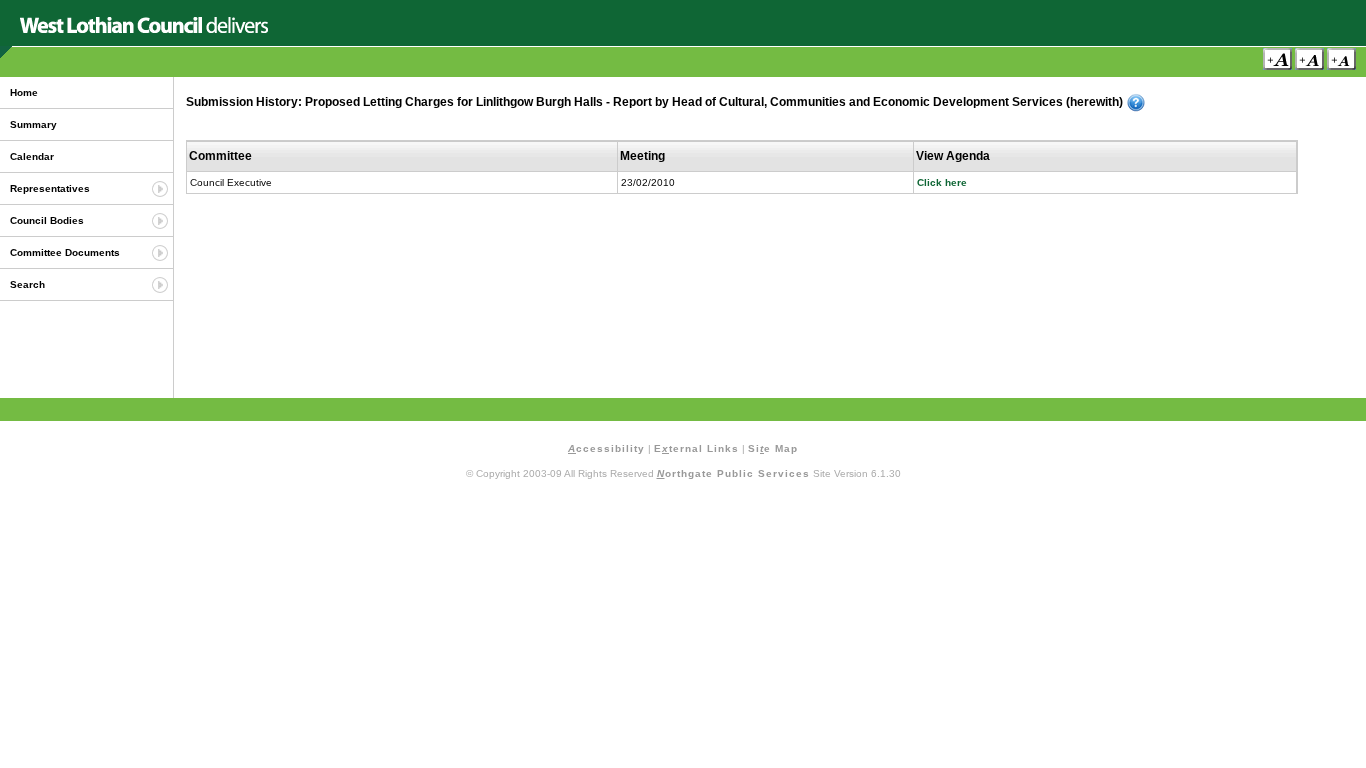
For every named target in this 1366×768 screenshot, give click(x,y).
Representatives (50, 188)
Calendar (32, 156)
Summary (33, 124)
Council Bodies (47, 220)
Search (27, 284)
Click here (942, 182)
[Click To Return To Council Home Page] (144, 29)
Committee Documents (65, 252)
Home (24, 92)
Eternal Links (696, 448)
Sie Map (773, 448)
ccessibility (606, 448)
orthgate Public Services (733, 473)
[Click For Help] (1136, 103)
